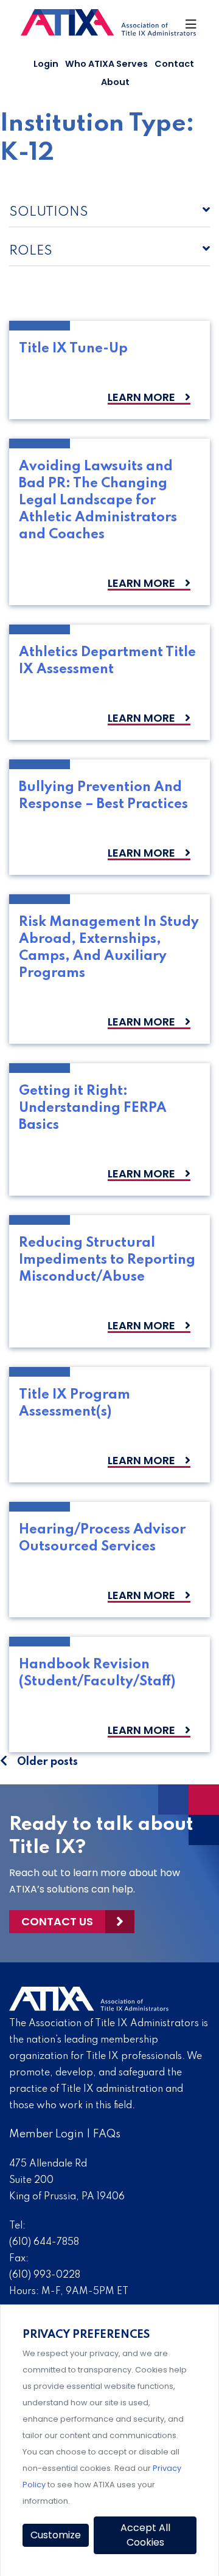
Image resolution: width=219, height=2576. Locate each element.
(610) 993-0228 (45, 2275)
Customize (56, 2535)
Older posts (47, 1762)
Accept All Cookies (145, 2535)
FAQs (107, 2134)
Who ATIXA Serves (106, 64)
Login (46, 64)
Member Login (47, 2134)
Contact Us (57, 1921)
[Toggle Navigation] (191, 27)
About (115, 82)
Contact (174, 64)
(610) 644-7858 (44, 2242)
